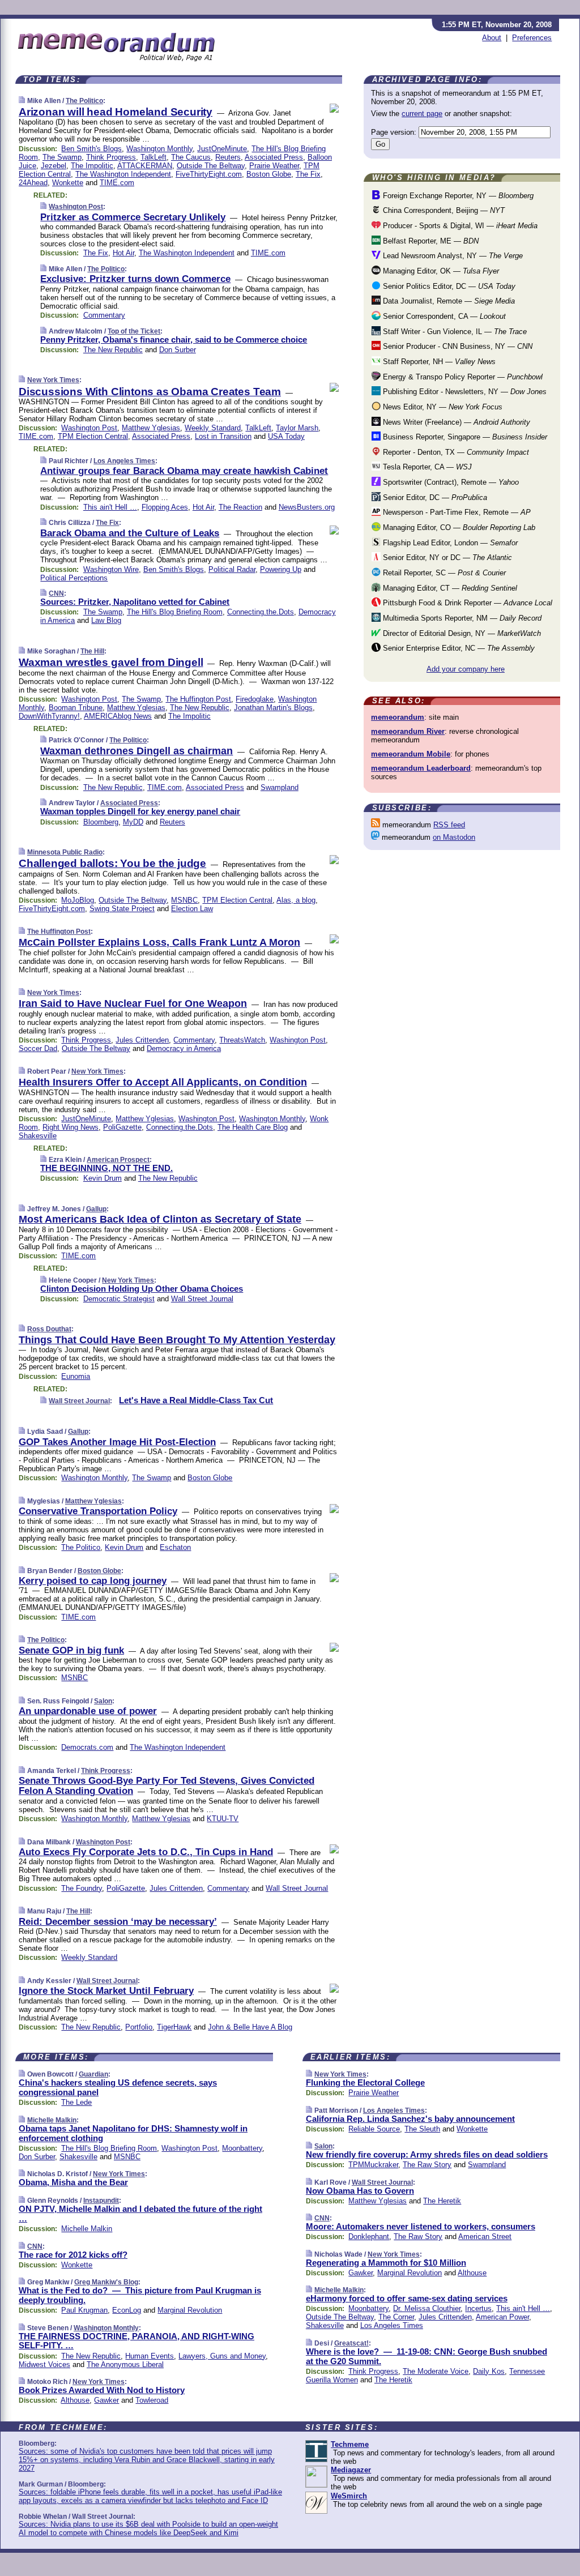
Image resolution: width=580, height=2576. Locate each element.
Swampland (280, 787)
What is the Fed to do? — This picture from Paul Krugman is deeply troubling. (140, 2295)
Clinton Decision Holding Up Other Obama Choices (142, 1289)
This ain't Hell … (110, 507)
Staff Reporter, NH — (438, 362)
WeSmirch (349, 2496)
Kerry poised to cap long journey (93, 1581)
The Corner (396, 2317)
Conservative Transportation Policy (98, 1511)
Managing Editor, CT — (449, 588)
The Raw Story (427, 2165)
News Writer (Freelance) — (455, 422)
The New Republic (113, 350)
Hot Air (123, 253)
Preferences (532, 38)
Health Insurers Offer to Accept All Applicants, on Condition (163, 1082)
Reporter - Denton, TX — (455, 452)
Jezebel (54, 166)
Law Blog (106, 620)
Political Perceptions (74, 578)
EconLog (127, 2310)
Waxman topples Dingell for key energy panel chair (140, 811)
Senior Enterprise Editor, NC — (458, 648)
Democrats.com (87, 1747)
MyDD (133, 822)
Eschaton (175, 1547)
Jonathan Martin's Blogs (273, 708)
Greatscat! (351, 2343)
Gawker (106, 2400)
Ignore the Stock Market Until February (106, 1991)
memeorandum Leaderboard (421, 768)
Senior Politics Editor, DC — (448, 286)
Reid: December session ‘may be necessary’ (118, 1922)
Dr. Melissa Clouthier (427, 2308)
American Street (485, 2237)
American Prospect (118, 1160)
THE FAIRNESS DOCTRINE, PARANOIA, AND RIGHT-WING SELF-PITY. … (137, 2341)
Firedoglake (255, 699)
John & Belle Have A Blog (250, 2027)
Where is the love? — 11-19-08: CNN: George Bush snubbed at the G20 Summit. (427, 2356)
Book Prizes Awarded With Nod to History (102, 2390)
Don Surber (178, 350)
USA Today (286, 436)
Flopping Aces (165, 507)
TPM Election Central (93, 436)
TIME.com (117, 183)
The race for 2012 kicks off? (73, 2255)
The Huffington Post (198, 699)
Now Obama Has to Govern (360, 2191)
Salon (103, 1701)
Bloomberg (101, 822)
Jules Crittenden (142, 1040)
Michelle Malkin (52, 2120)
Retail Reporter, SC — (443, 573)
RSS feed (449, 825)
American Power (502, 2317)
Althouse (75, 2400)
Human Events (150, 2356)
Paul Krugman (84, 2310)
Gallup (96, 1209)
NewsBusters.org (307, 507)
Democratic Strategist (119, 1299)
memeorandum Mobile (411, 754)
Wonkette (68, 183)
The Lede (76, 2102)
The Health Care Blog (253, 1127)
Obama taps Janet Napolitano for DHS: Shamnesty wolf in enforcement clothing (133, 2133)
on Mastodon (454, 837)
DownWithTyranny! (49, 716)
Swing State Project (122, 909)
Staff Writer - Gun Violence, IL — (454, 332)
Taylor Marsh (297, 428)
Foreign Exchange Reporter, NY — (457, 196)
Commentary (104, 315)
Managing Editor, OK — (440, 271)
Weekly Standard (213, 428)
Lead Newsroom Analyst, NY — (452, 256)
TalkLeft (153, 157)
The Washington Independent (123, 174)
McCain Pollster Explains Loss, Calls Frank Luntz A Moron (159, 942)
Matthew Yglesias (151, 428)
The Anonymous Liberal (125, 2364)
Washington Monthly (159, 149)
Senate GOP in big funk (71, 1650)
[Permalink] (22, 101)
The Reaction (240, 507)
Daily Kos (489, 2371)
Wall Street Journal (202, 1299)
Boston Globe (269, 174)
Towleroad (152, 2400)
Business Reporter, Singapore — (464, 437)
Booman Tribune (76, 708)
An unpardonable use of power (88, 1711)
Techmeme (350, 2444)
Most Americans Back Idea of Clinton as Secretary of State (160, 1219)
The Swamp (62, 157)
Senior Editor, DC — (434, 497)
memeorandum (398, 717)
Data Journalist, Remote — (448, 301)
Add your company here (466, 669)
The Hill (92, 651)
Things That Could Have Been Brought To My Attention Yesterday (177, 1340)
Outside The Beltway (211, 166)
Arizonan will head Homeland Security (116, 112)
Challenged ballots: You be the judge (112, 863)
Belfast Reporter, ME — (430, 241)
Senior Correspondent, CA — (443, 316)
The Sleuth (422, 2129)
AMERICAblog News (118, 716)
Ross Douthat (49, 1329)
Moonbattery (242, 2148)
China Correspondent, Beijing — (443, 210)
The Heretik (442, 2201)
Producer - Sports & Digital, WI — (459, 226)
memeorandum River (408, 731)
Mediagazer (351, 2470)
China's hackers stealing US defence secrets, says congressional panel (118, 2087)
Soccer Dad (38, 1048)
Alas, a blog (296, 900)
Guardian (93, 2074)
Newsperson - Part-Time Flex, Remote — (456, 512)
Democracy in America (184, 1048)
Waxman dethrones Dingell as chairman (137, 751)
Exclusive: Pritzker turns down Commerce (135, 279)
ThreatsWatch (242, 1040)
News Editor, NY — (442, 407)
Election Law (192, 909)
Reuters (228, 157)
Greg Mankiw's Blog (106, 2282)
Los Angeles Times (124, 461)
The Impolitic (92, 166)
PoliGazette (122, 1127)
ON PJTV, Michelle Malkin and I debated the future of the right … (140, 2214)
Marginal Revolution (190, 2310)
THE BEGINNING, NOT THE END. (106, 1168)
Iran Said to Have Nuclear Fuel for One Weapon (133, 1003)
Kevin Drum (103, 1178)
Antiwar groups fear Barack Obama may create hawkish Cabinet (184, 471)
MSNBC (184, 900)
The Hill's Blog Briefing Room (175, 612)
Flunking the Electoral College (365, 2082)
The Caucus (191, 157)
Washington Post (76, 207)
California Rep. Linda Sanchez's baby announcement (410, 2119)
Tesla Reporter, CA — (426, 467)
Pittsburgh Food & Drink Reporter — (466, 603)
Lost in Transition (223, 436)
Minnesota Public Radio (65, 852)
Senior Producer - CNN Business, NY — (457, 346)
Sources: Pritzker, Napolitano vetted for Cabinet (135, 602)
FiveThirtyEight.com (209, 174)
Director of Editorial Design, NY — (461, 633)
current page (422, 114)
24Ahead (33, 183)
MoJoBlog (78, 900)
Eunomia (76, 1376)
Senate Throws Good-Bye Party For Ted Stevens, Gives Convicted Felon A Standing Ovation (167, 1786)
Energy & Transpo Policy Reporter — (462, 377)
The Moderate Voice (436, 2371)
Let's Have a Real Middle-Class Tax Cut (196, 1400)
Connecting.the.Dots (261, 612)
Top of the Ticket (134, 331)
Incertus (478, 2308)
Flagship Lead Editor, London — (449, 543)
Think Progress (111, 157)
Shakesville (38, 1136)
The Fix (308, 174)
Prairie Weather (274, 166)
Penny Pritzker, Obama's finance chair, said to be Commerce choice (174, 339)
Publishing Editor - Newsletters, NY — (464, 392)
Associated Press (274, 157)
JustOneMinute (222, 149)
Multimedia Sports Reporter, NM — (461, 618)
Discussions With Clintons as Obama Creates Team (150, 392)
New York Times (53, 380)
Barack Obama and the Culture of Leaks (130, 533)
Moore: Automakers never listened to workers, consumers (421, 2226)
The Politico (84, 101)
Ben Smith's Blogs (91, 149)
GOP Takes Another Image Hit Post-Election (117, 1442)
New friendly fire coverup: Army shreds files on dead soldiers (427, 2154)
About (492, 38)
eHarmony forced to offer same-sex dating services (407, 2298)
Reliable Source (374, 2129)
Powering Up (281, 569)
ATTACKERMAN (145, 166)
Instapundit (101, 2201)
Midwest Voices (44, 2364)
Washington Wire (111, 569)
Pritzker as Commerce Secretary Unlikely (133, 217)
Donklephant (369, 2237)
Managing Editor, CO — (458, 527)
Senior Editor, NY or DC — (446, 558)
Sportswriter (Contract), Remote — (450, 482)
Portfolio (139, 2027)
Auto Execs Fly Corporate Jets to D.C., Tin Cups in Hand (146, 1852)
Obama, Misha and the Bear (73, 2182)
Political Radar (232, 569)
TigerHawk (174, 2027)
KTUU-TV (223, 1819)
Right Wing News (71, 1127)
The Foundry (82, 1888)
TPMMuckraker (373, 2165)
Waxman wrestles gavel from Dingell (111, 662)
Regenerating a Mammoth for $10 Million (386, 2263)
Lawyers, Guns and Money (222, 2356)
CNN (56, 593)
